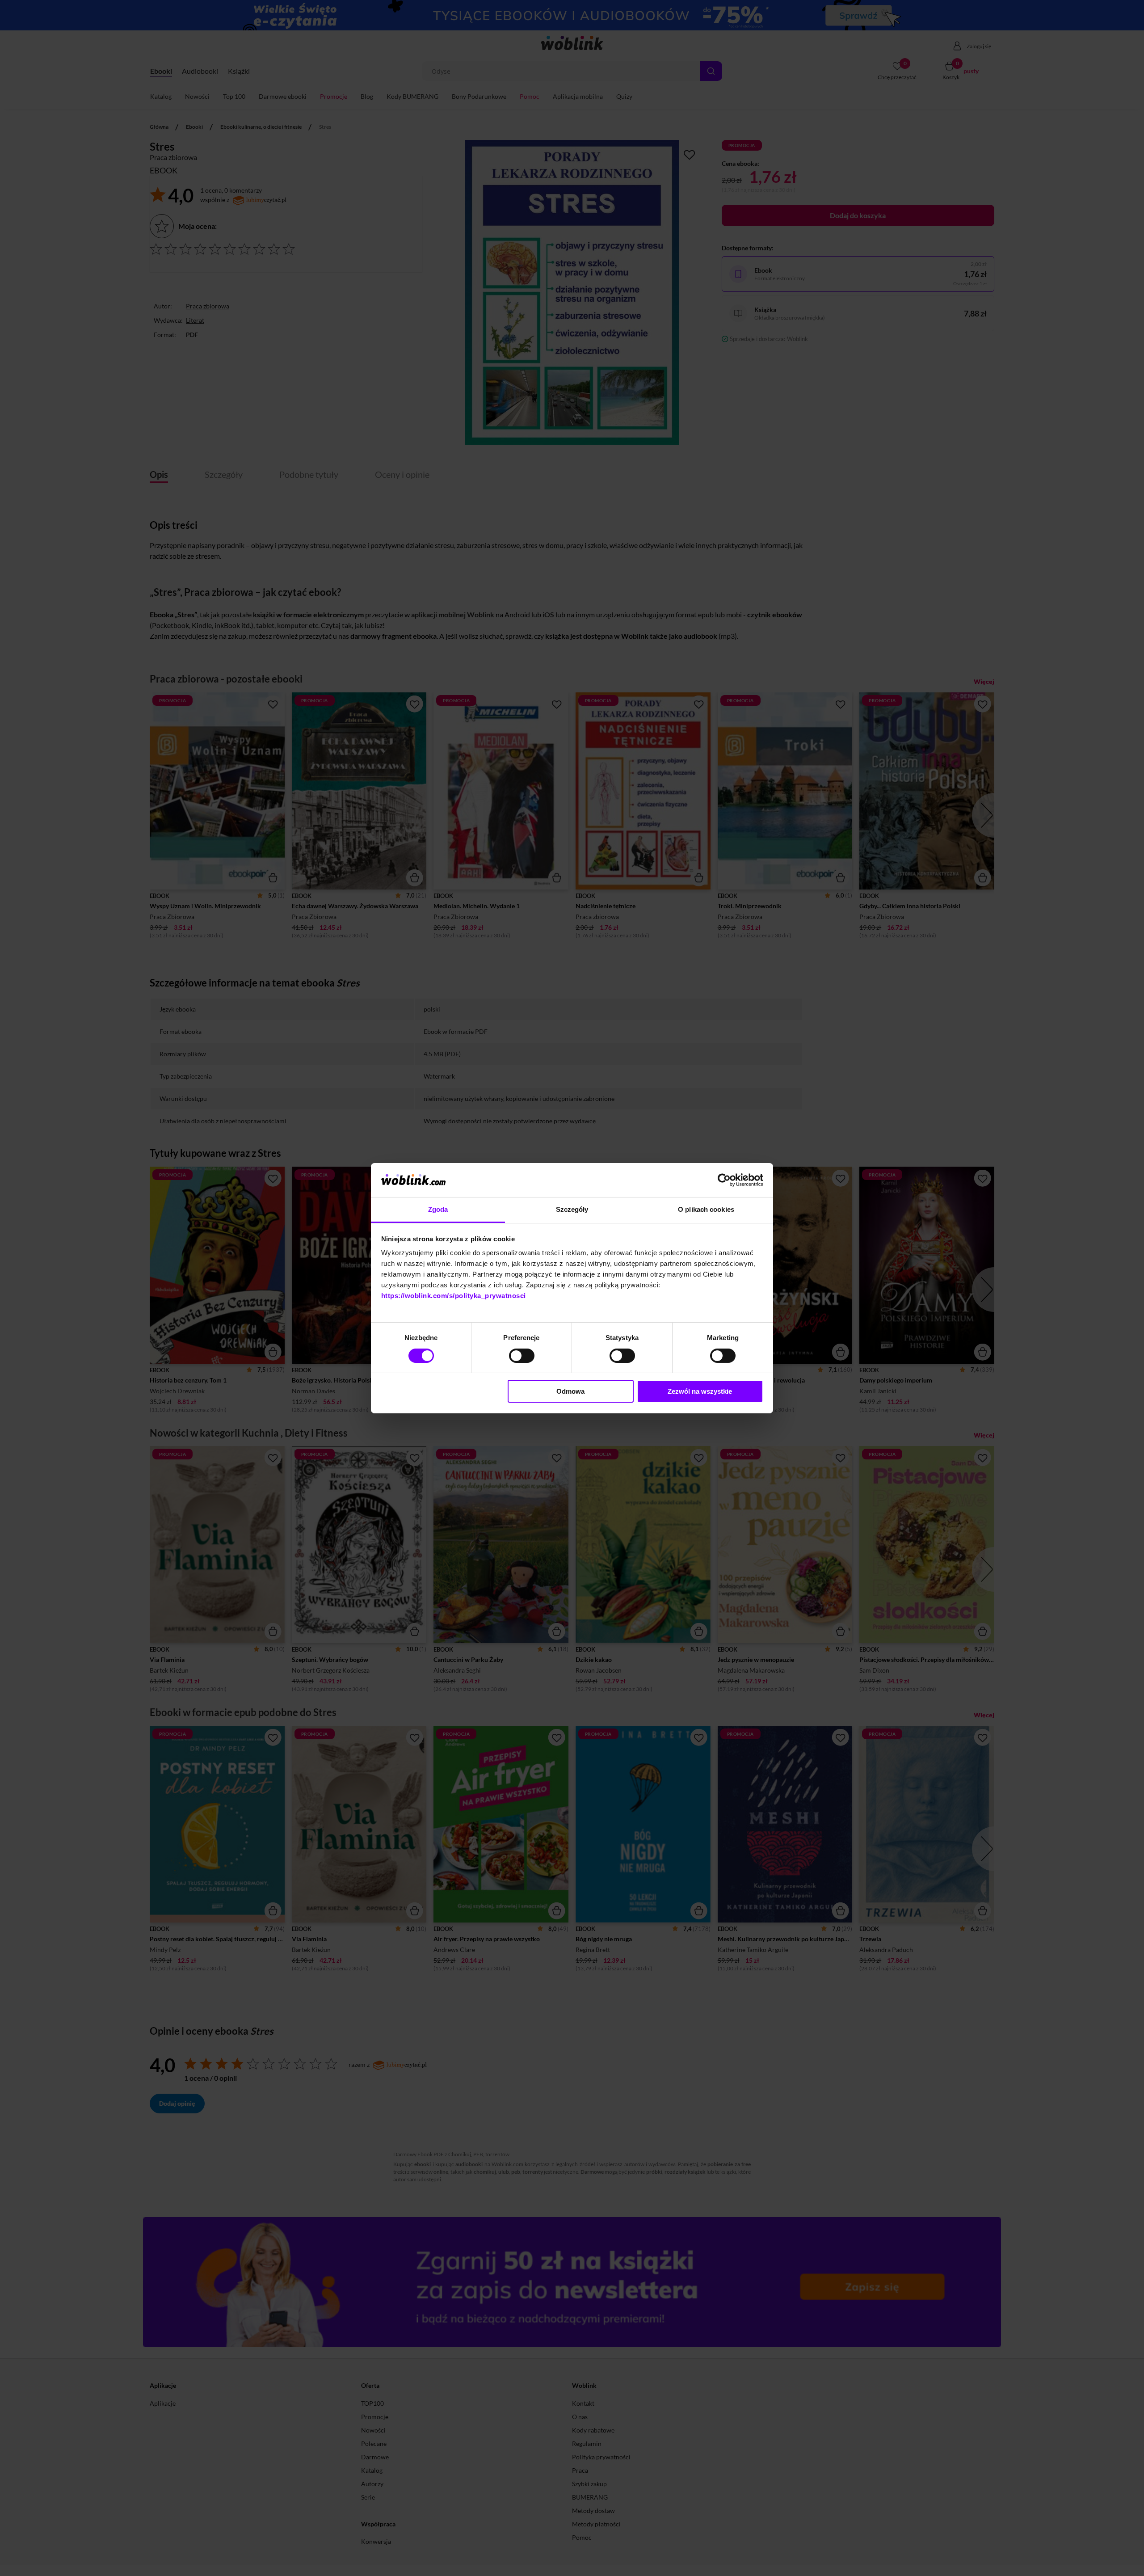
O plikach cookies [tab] (706, 1209)
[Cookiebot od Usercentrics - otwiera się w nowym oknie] (724, 1180)
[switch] (522, 1356)
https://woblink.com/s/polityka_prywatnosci (454, 1296)
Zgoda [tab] (438, 1209)
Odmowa (570, 1391)
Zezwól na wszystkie (700, 1391)
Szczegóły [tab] (572, 1209)
